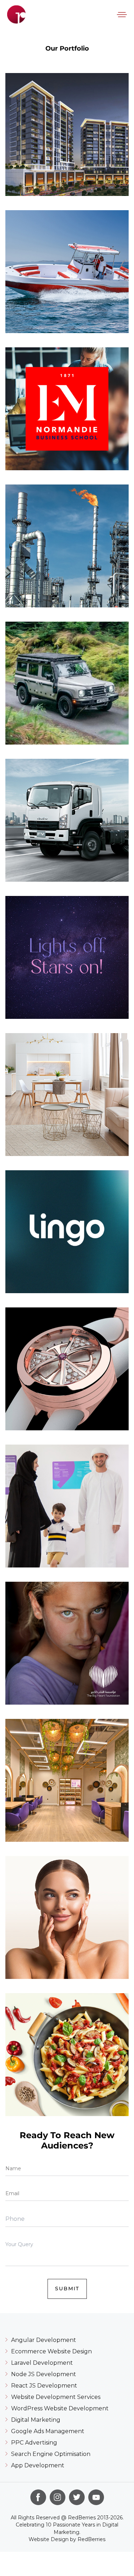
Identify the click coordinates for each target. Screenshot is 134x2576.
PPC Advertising (34, 2443)
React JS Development (44, 2386)
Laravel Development (42, 2363)
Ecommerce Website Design (51, 2351)
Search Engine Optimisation (51, 2454)
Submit (67, 2289)
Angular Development (44, 2340)
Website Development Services (56, 2397)
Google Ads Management (48, 2431)
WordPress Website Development (60, 2408)
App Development (38, 2465)
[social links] (38, 2497)
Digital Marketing (36, 2420)
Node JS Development (44, 2374)
